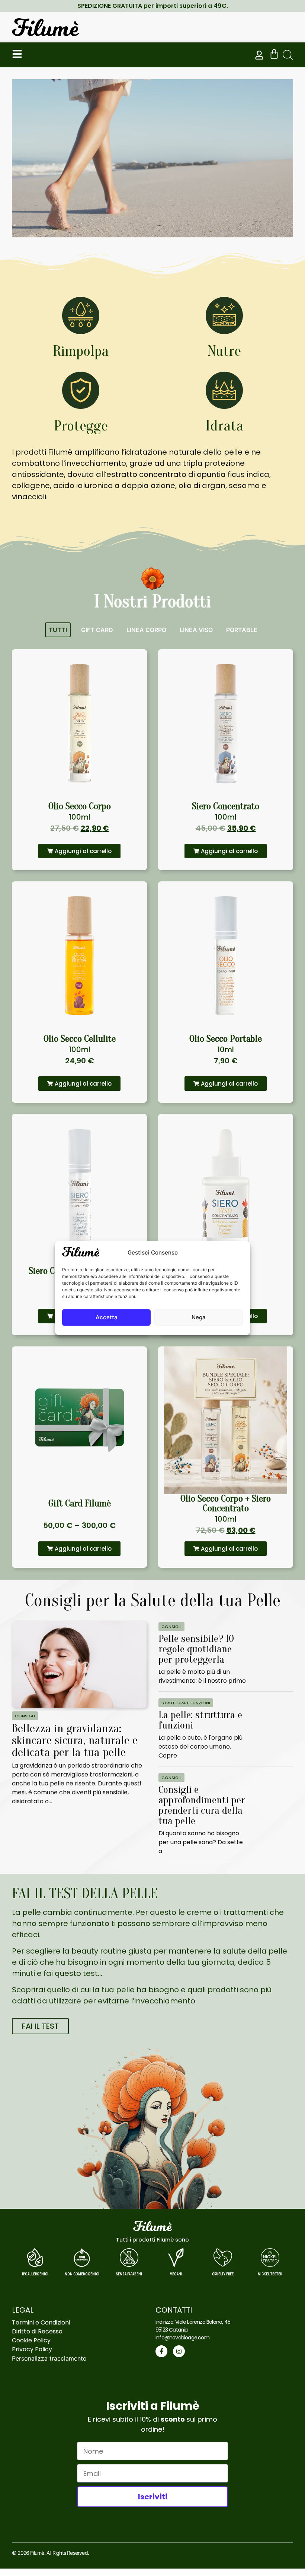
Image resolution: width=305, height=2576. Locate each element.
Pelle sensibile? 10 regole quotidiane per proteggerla (196, 1649)
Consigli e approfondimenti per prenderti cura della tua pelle (202, 1805)
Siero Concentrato (226, 806)
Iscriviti (153, 2497)
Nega (199, 1317)
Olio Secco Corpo (80, 806)
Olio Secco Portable (226, 1039)
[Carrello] (274, 54)
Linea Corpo (146, 630)
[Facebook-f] (161, 2351)
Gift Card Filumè (80, 1503)
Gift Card (97, 630)
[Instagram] (179, 2351)
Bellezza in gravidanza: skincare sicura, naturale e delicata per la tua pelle (75, 1740)
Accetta (107, 1317)
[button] (288, 55)
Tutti (58, 630)
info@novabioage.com (182, 2338)
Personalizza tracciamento (49, 2358)
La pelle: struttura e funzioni (200, 1720)
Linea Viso (196, 630)
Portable (242, 630)
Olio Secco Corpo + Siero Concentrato (226, 1503)
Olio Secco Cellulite (80, 1039)
